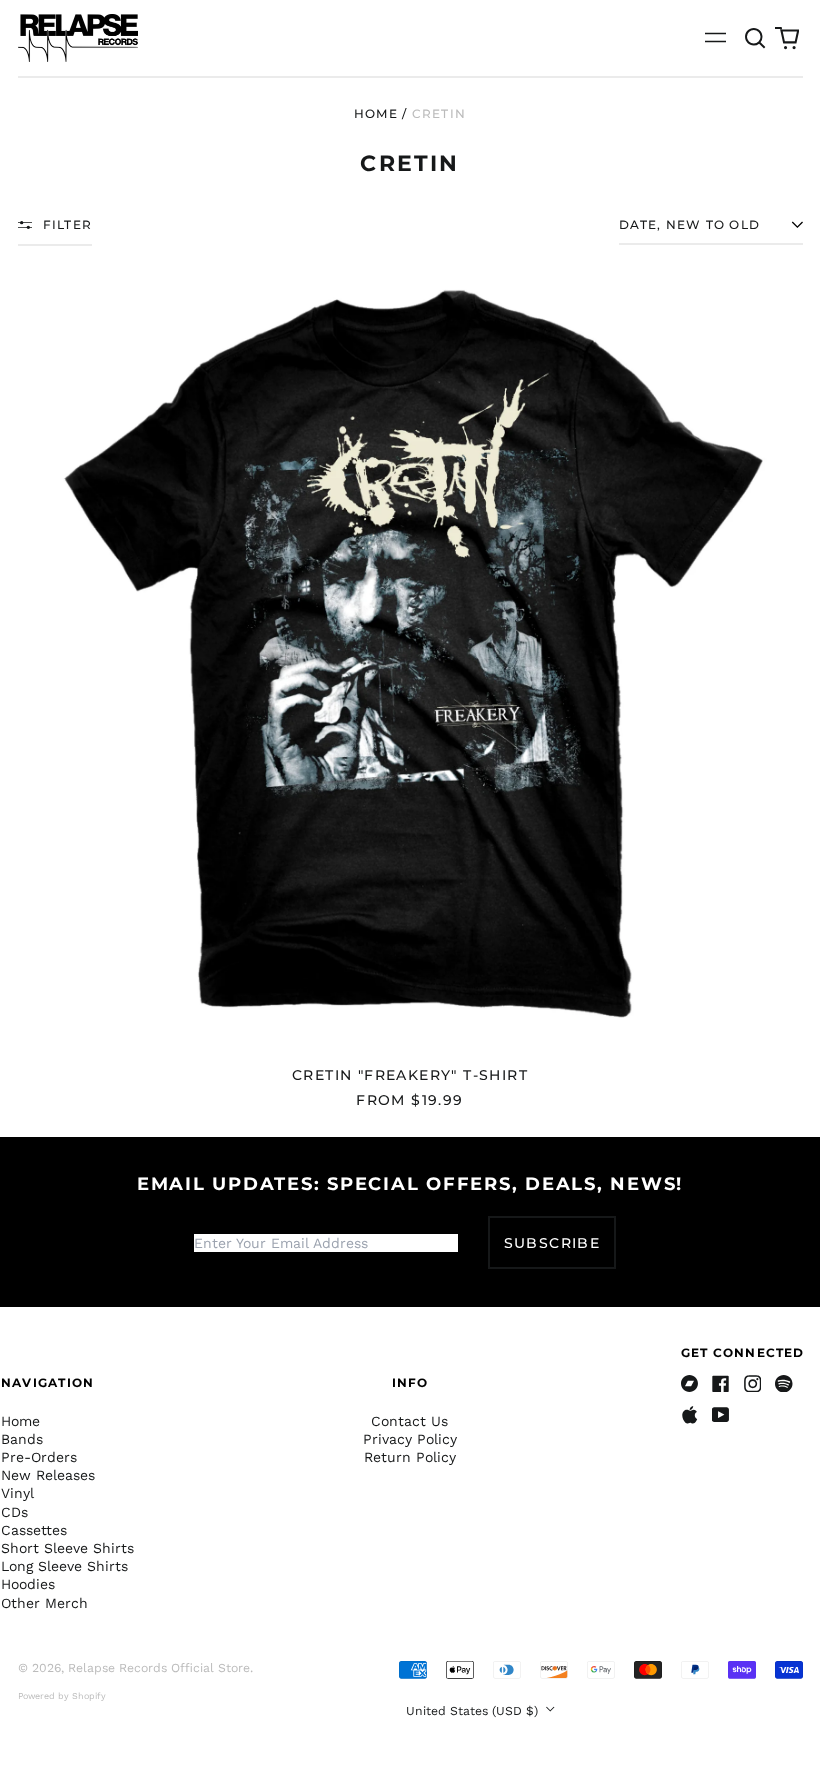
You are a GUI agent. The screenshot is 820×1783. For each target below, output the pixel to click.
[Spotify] (784, 1384)
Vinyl (17, 1493)
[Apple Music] (690, 1415)
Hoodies (28, 1584)
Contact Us (409, 1421)
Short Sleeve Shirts (67, 1548)
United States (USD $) (474, 1711)
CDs (14, 1512)
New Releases (48, 1475)
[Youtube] (721, 1415)
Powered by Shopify (62, 1696)
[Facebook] (721, 1384)
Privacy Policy (410, 1439)
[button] (756, 38)
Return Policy (410, 1457)
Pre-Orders (39, 1457)
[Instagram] (753, 1384)
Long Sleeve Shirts (64, 1566)
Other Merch (44, 1603)
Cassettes (34, 1530)
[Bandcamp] (690, 1384)
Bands (22, 1439)
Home (376, 113)
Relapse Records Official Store (159, 1668)
